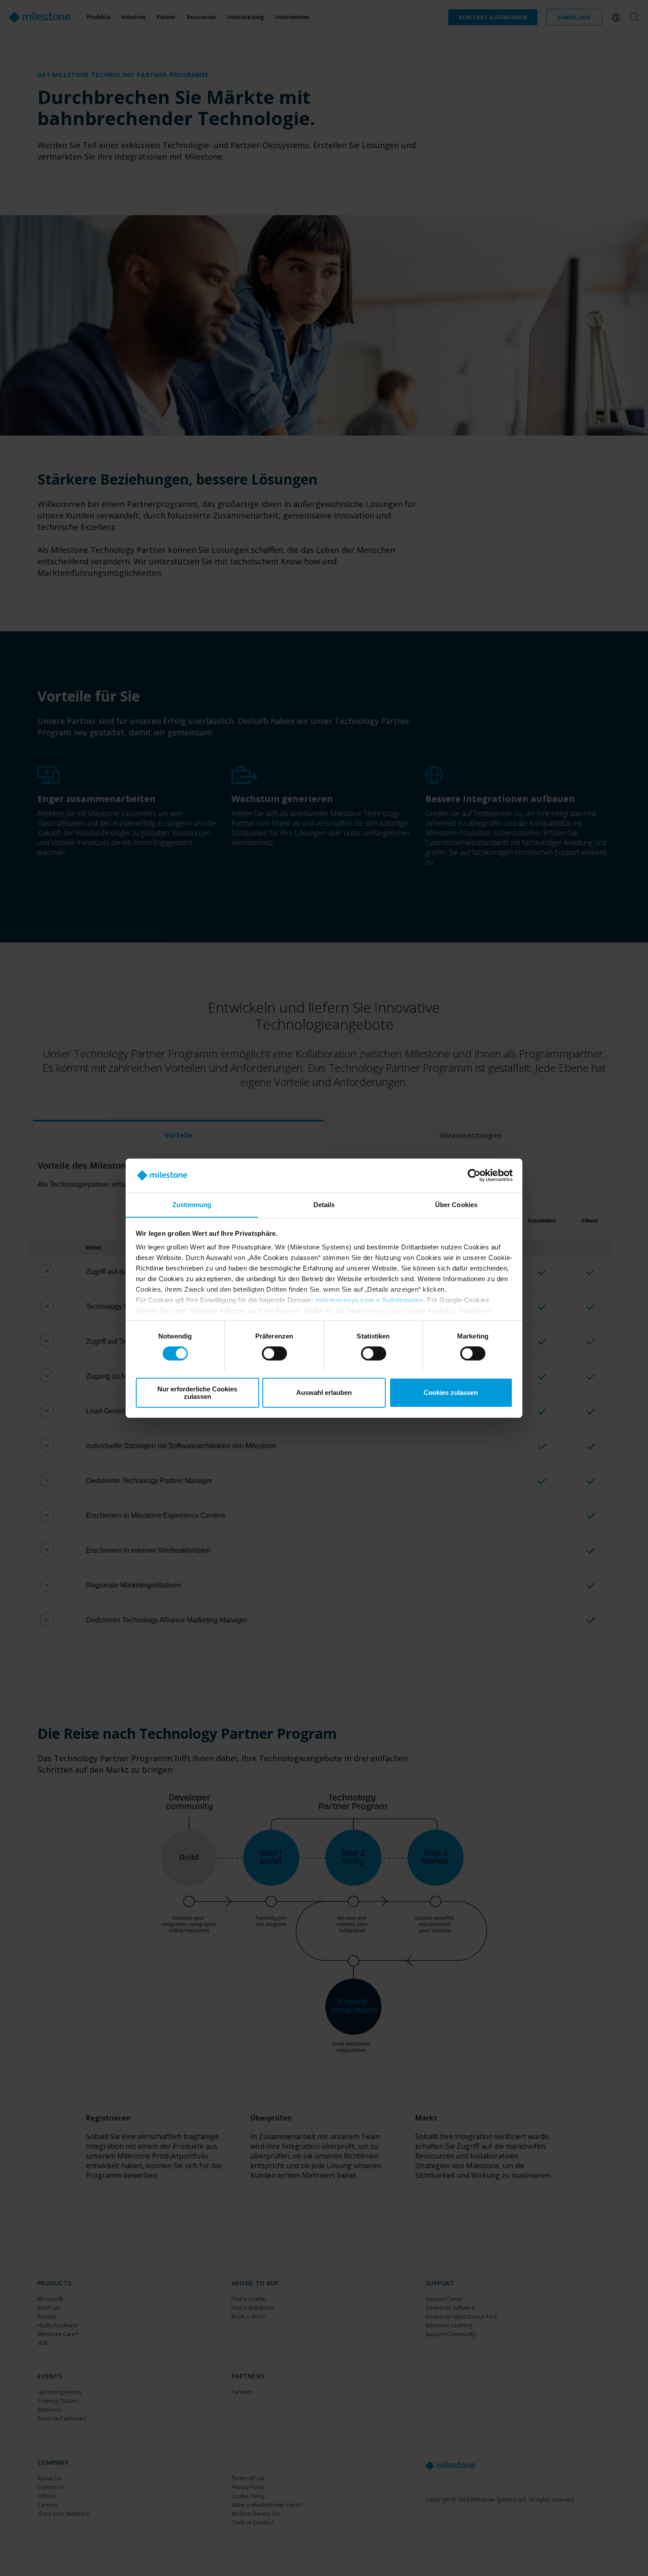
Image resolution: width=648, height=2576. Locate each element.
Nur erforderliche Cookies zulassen (197, 1392)
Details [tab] (324, 1204)
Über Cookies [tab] (456, 1204)
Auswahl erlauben (324, 1392)
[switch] (274, 1353)
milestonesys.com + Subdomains (369, 1300)
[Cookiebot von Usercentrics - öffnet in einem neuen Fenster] (474, 1175)
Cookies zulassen (451, 1392)
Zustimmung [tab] (192, 1204)
